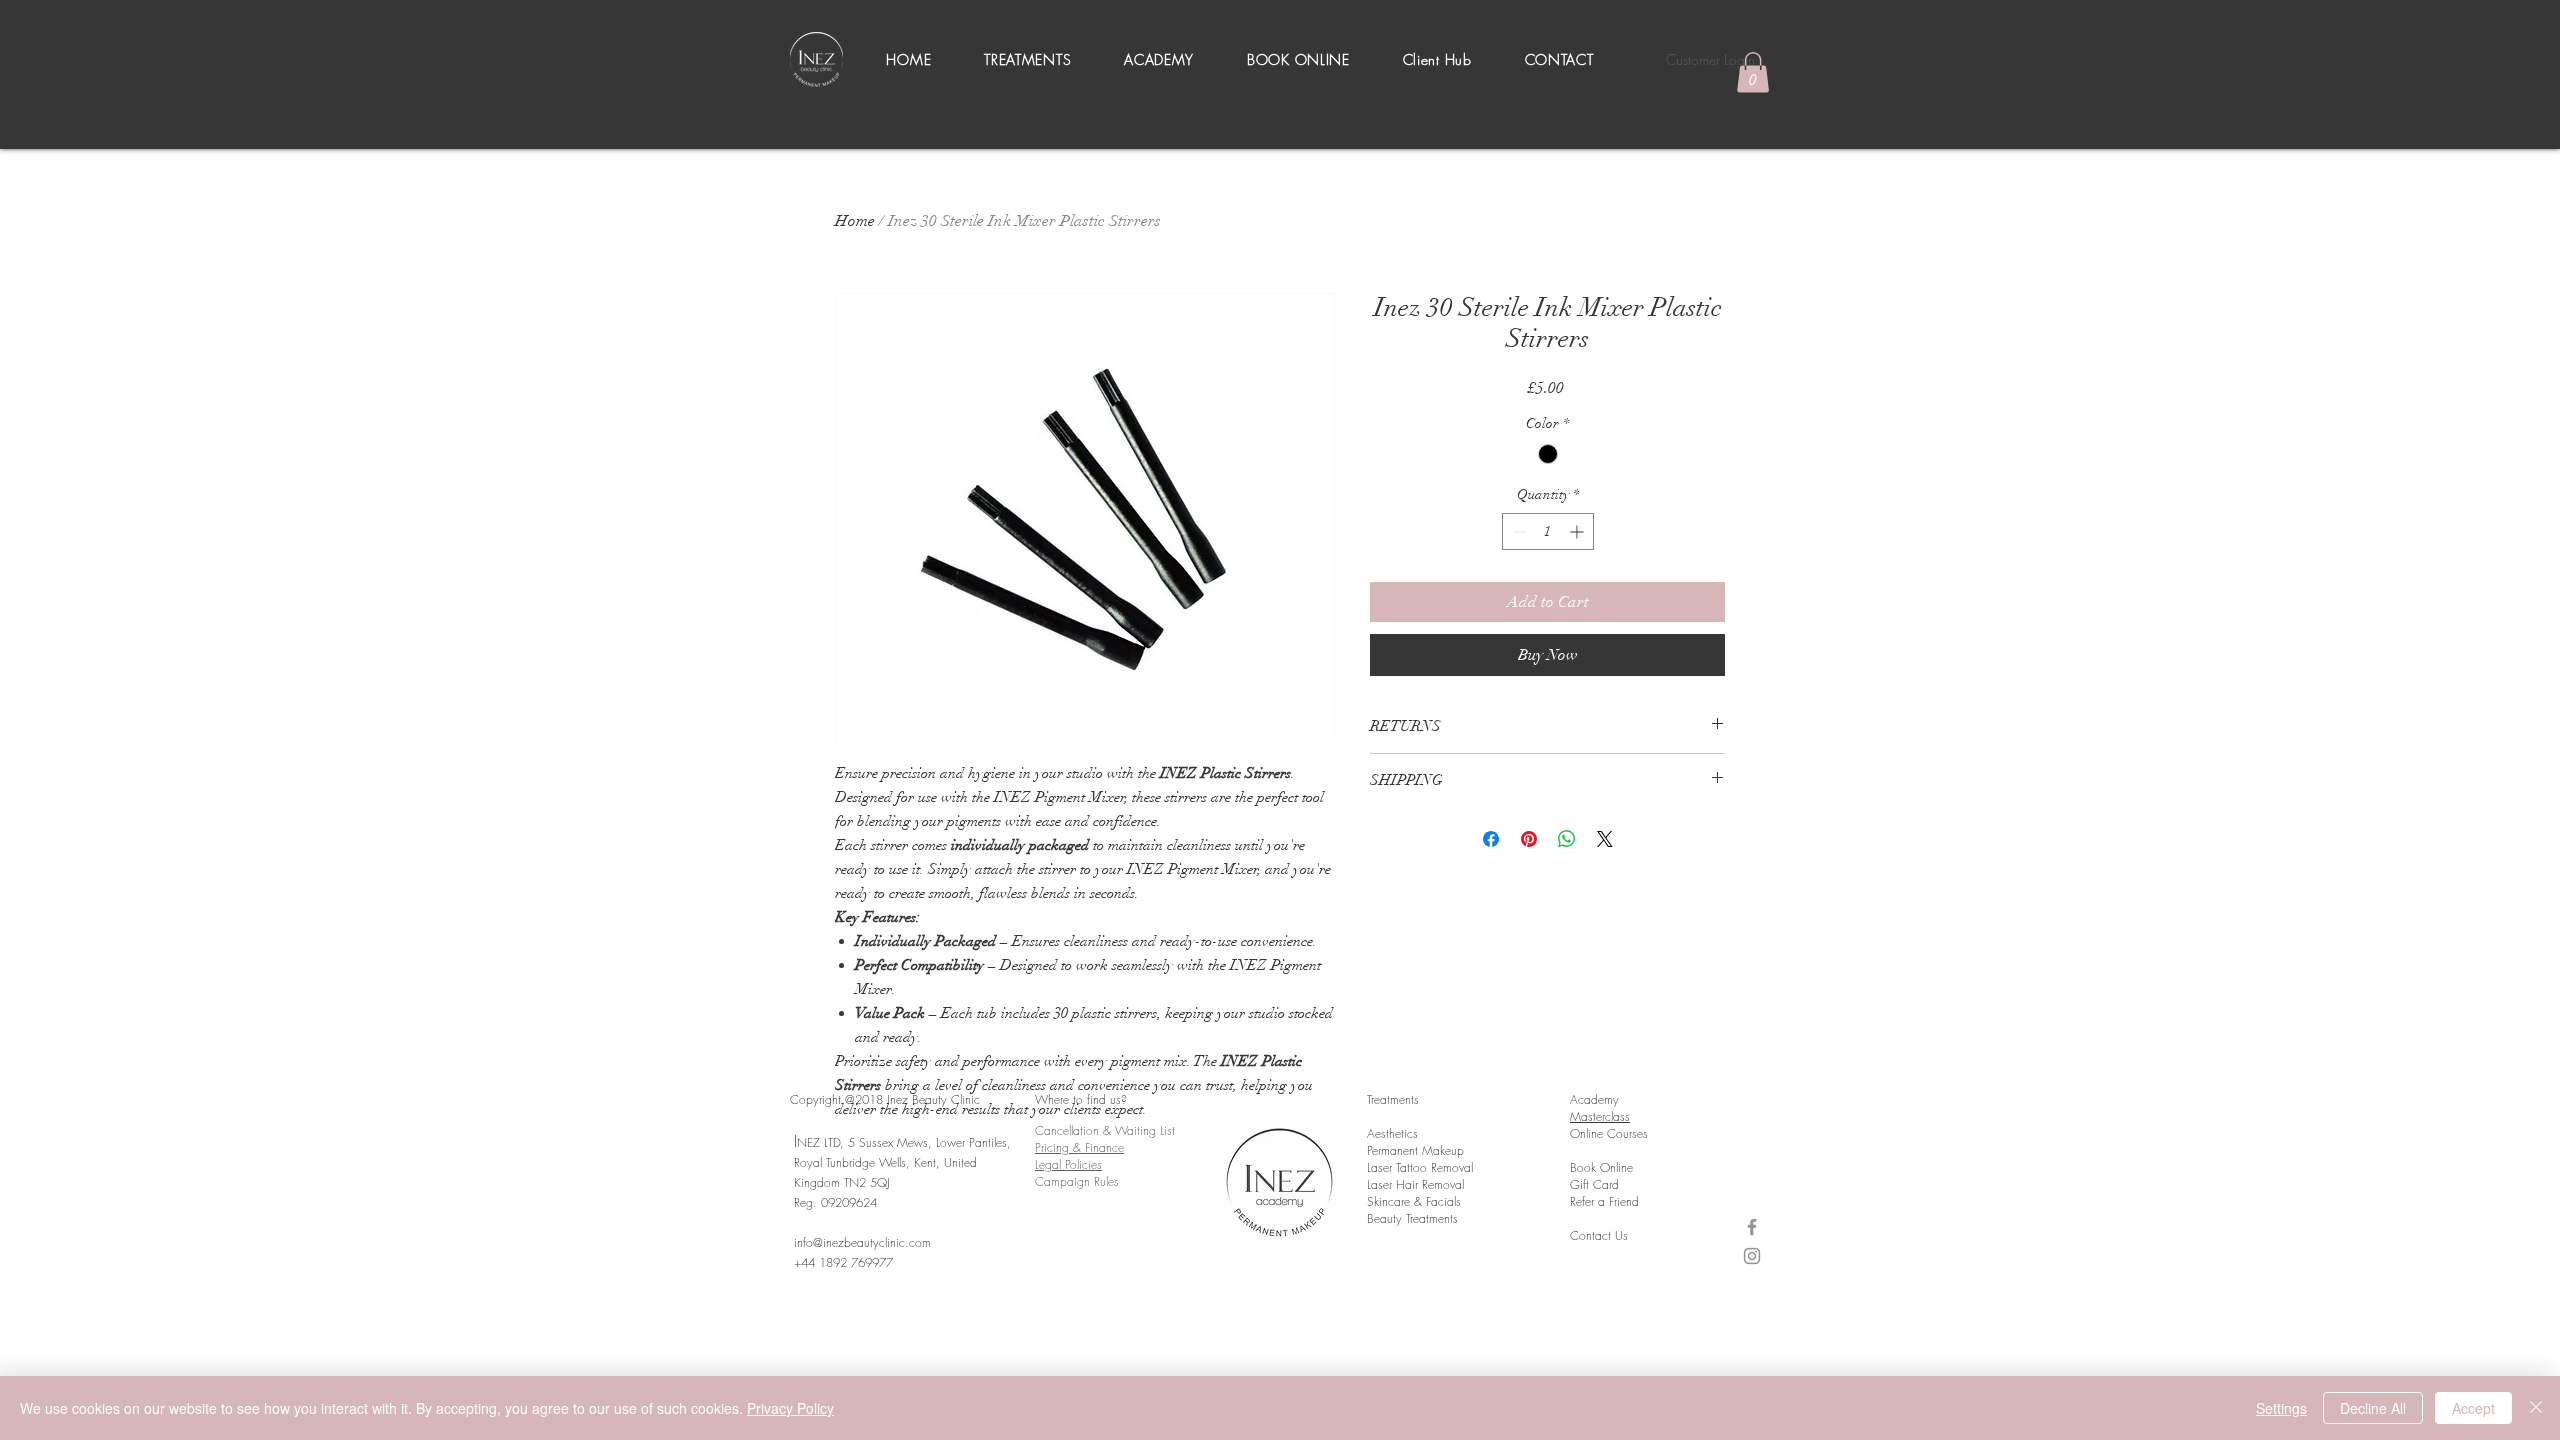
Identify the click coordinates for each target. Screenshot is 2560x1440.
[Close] (2536, 1408)
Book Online (1601, 1167)
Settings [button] (2281, 1408)
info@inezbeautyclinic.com (862, 1242)
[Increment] (1578, 531)
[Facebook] (1752, 1227)
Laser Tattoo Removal (1420, 1167)
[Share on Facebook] (1491, 839)
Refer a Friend (1604, 1201)
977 (886, 1262)
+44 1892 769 (833, 1262)
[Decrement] (1517, 531)
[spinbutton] (1548, 531)
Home (855, 221)
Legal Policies (1068, 1164)
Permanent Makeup (1415, 1150)
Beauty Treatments (1412, 1218)
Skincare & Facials (1414, 1201)
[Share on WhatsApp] (1567, 839)
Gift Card (1594, 1184)
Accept (2473, 1408)
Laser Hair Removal (1415, 1184)
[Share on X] (1605, 839)
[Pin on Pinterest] (1529, 839)
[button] (1028, 59)
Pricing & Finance (1079, 1147)
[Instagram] (1752, 1256)
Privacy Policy (790, 1408)
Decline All (2373, 1408)
